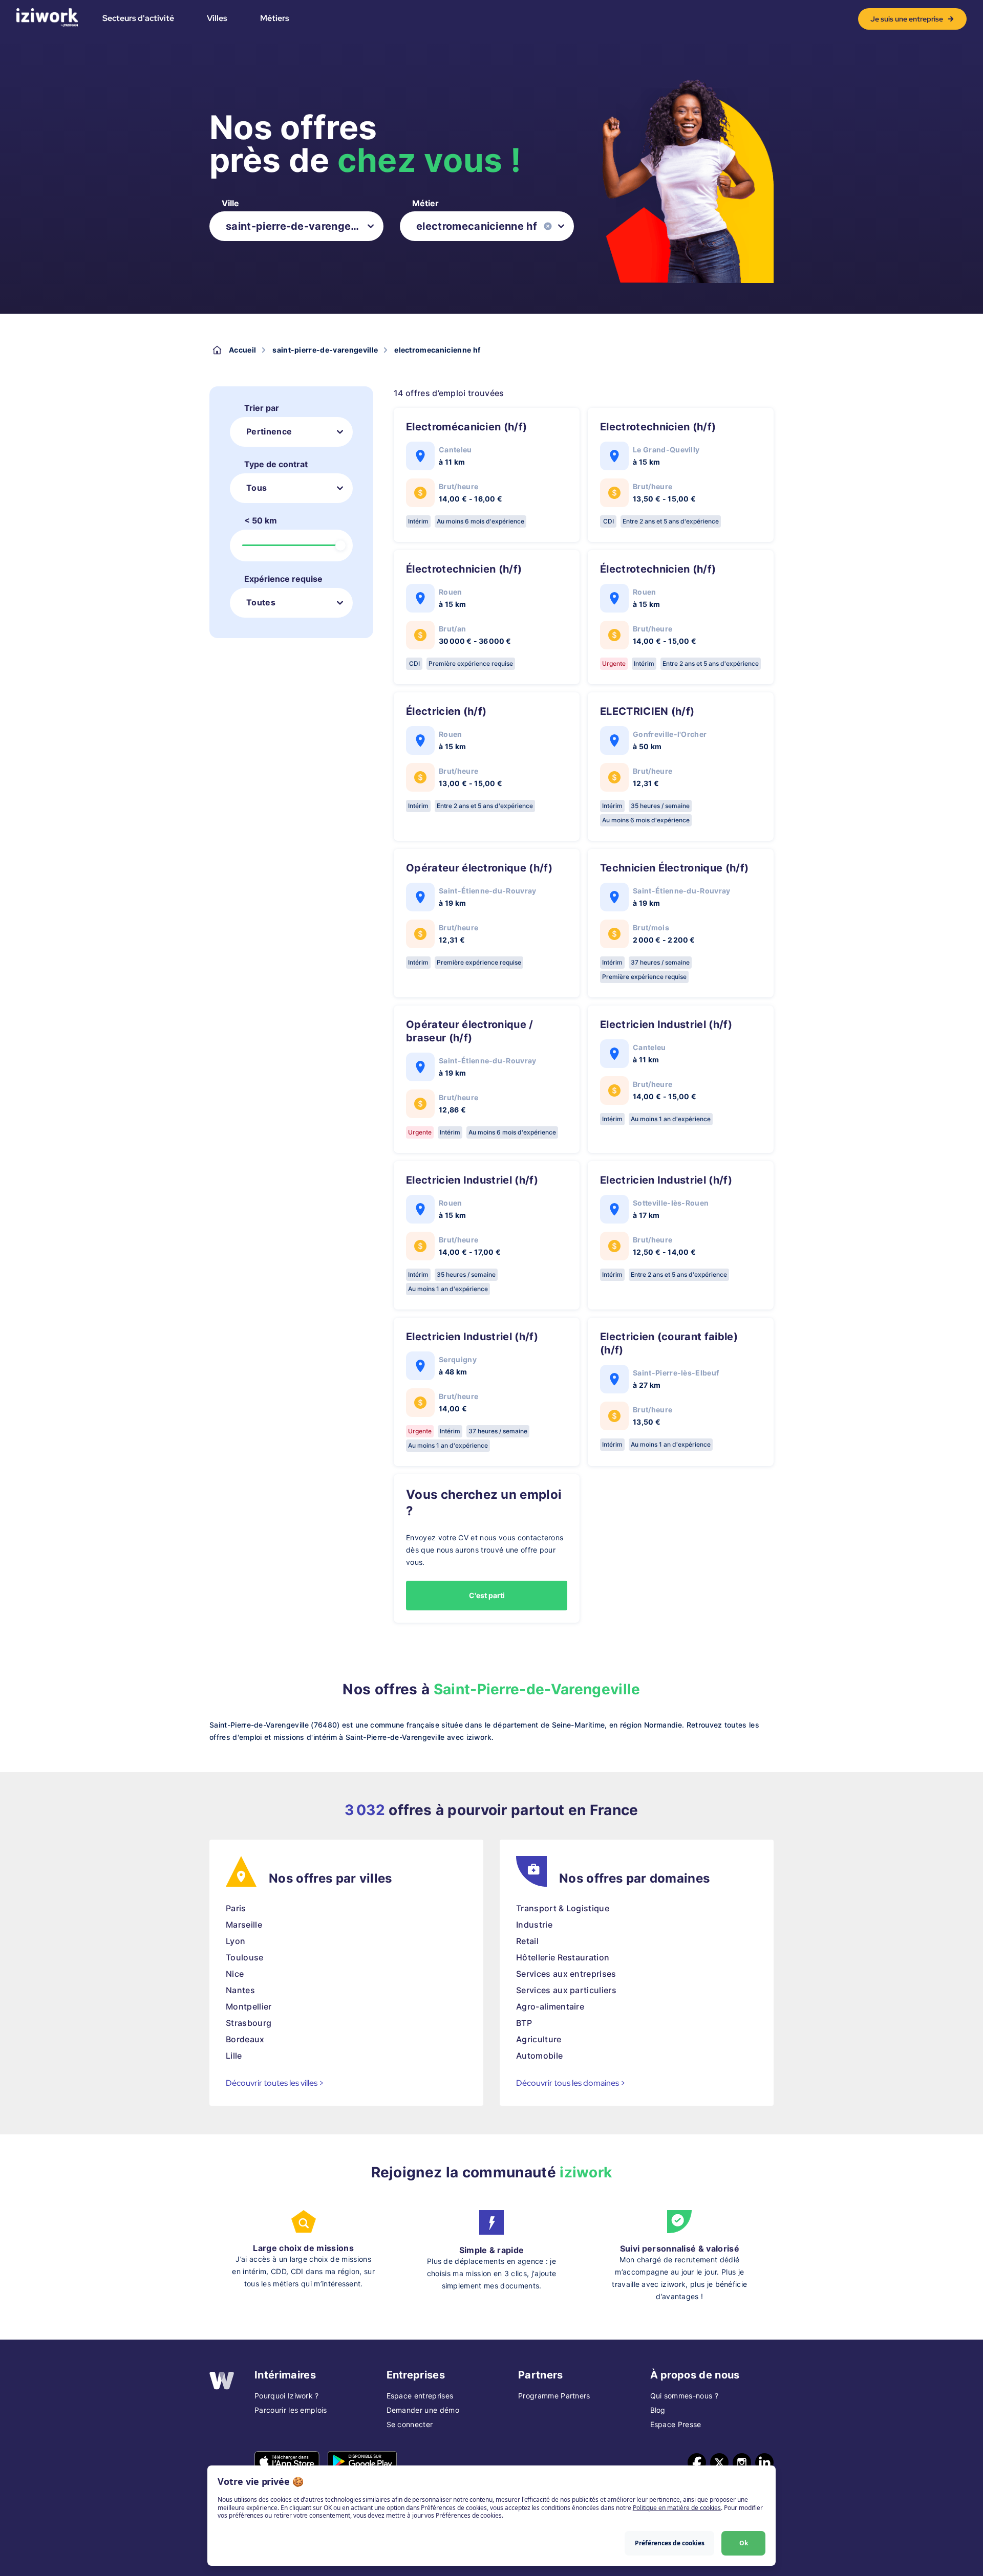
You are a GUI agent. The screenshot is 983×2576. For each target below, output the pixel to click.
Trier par (262, 408)
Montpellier (249, 2006)
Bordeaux (245, 2039)
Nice (235, 1974)
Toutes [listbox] (261, 602)
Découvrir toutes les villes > (275, 2083)
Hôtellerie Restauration (563, 1957)
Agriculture (539, 2039)
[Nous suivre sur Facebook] (697, 2462)
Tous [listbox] (257, 488)
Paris (236, 1908)
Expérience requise (283, 579)
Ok (744, 2543)
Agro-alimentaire (550, 2006)
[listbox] (296, 226)
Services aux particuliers (566, 1990)
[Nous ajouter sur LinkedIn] (764, 2462)
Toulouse (245, 1957)
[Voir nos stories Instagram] (742, 2462)
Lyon (236, 1941)
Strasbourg (249, 2023)
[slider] (340, 545)
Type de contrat (276, 464)
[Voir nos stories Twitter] (719, 2462)
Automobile (539, 2056)
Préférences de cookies (670, 2543)
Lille (234, 2056)
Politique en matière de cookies (677, 2508)
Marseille (244, 1925)
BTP (524, 2023)
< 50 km (261, 520)
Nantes (240, 1990)
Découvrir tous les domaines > (571, 2083)
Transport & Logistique (563, 1908)
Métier (425, 203)
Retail (527, 1941)
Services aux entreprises (566, 1974)
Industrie (534, 1925)
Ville (230, 203)
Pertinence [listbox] (269, 431)
